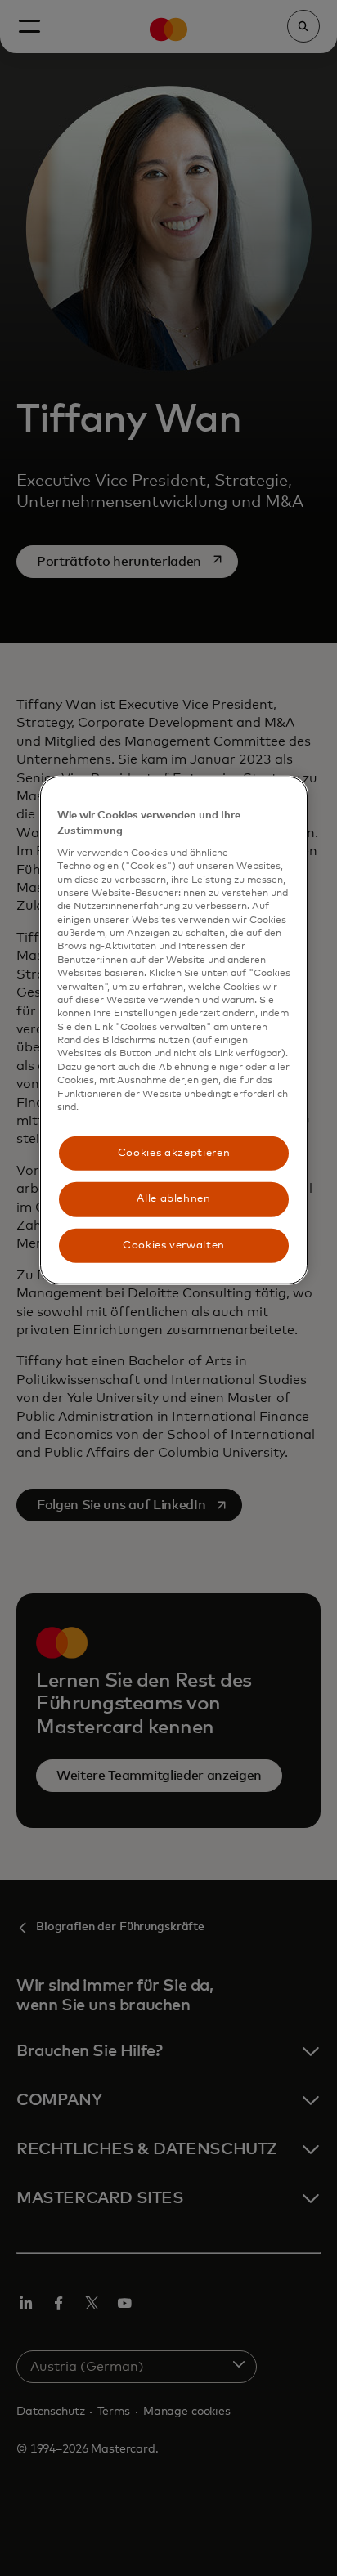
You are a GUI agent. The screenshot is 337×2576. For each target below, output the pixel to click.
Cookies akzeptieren (174, 1153)
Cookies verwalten (174, 1245)
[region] (174, 1030)
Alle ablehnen (173, 1199)
